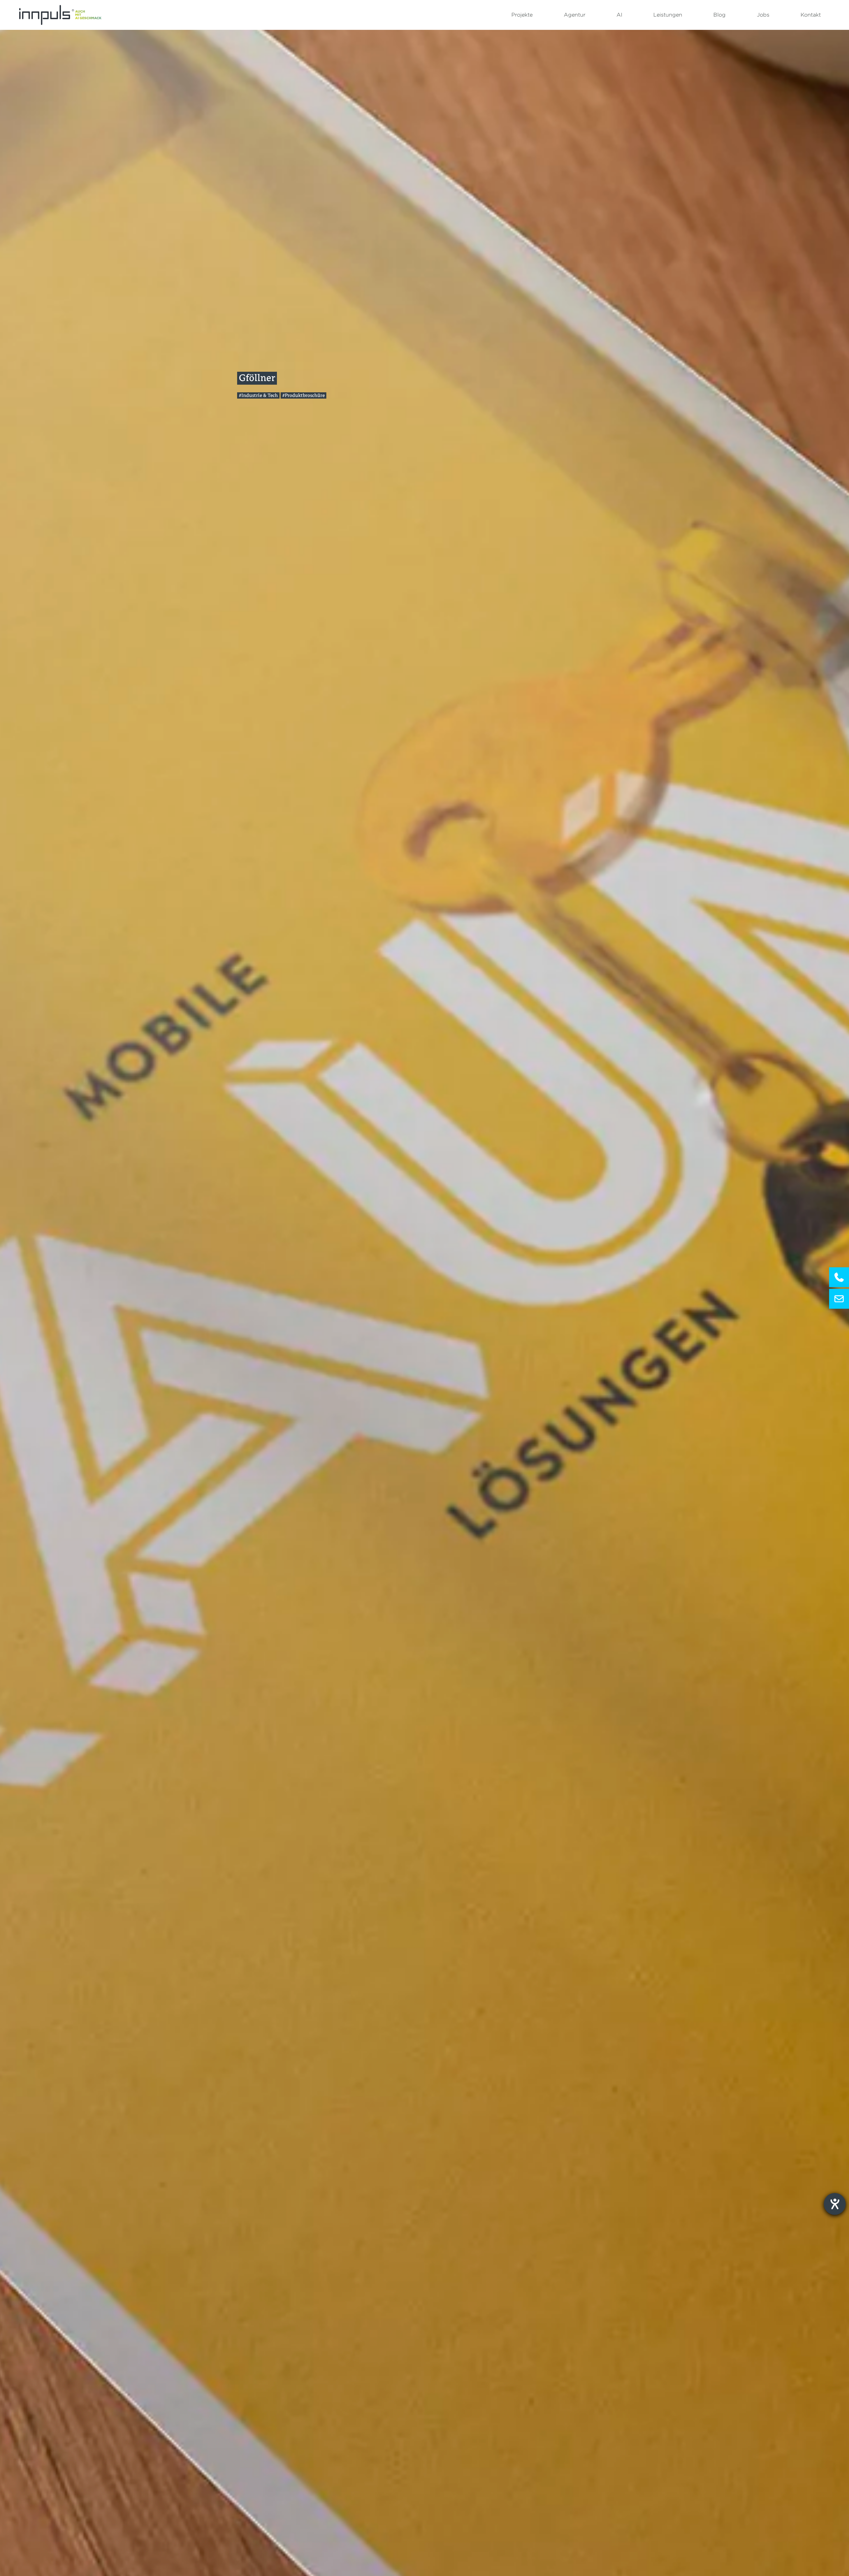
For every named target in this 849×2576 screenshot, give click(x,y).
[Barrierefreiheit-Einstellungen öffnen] (835, 2204)
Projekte (522, 15)
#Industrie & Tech (258, 395)
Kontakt (811, 15)
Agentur (575, 15)
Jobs (763, 15)
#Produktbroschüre (303, 395)
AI (619, 15)
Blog (719, 15)
